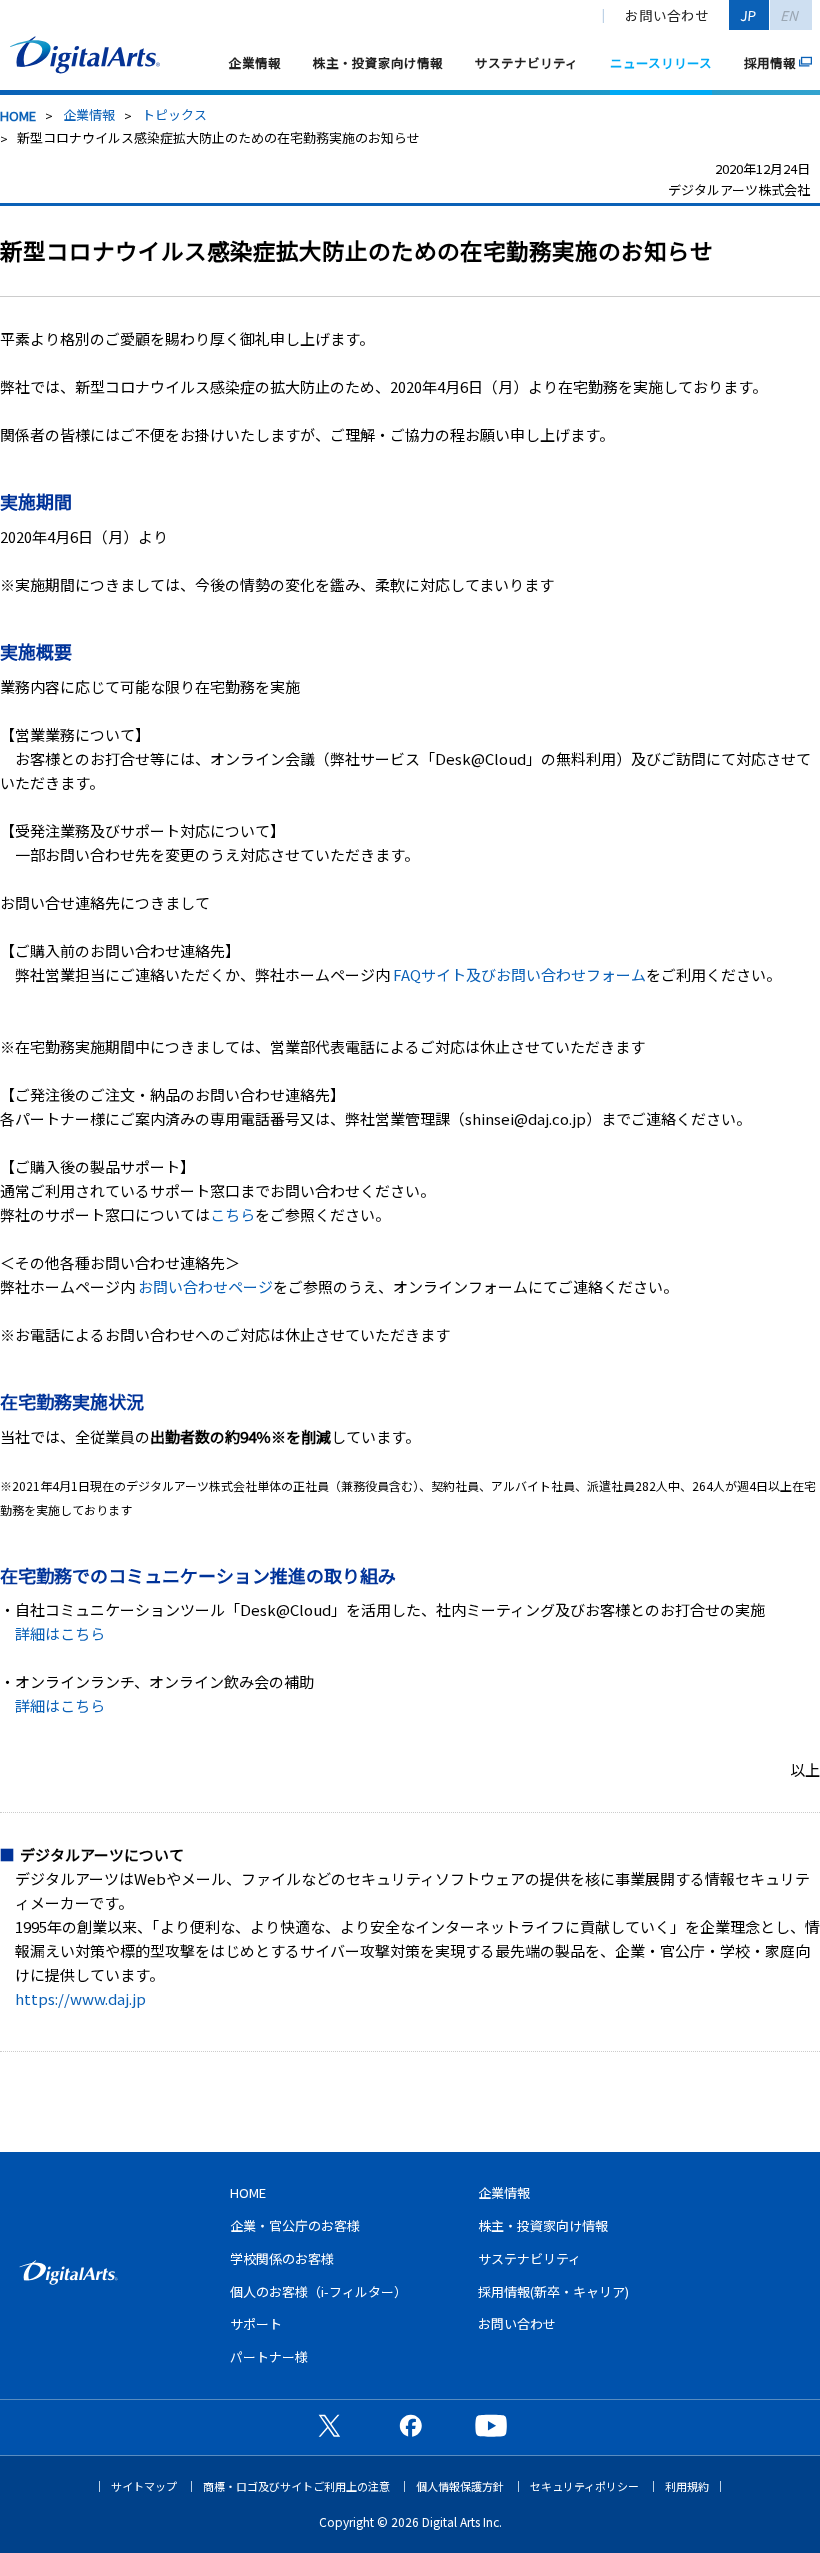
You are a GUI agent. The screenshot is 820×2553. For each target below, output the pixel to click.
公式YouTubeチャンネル (491, 2425)
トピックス (174, 114)
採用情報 (770, 62)
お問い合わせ (667, 15)
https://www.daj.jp (80, 1998)
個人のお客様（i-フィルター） (318, 2291)
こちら (232, 1214)
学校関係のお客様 (282, 2258)
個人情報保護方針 (460, 2486)
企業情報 (255, 62)
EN (790, 15)
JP (749, 15)
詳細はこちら (60, 1633)
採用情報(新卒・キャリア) (553, 2291)
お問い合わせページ (205, 1286)
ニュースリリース (661, 62)
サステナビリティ (526, 62)
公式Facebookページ (410, 2425)
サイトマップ (144, 2486)
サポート (256, 2323)
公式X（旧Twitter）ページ (329, 2425)
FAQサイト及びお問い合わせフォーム (519, 974)
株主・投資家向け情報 (378, 62)
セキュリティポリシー (584, 2486)
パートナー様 (269, 2356)
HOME (18, 115)
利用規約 (687, 2486)
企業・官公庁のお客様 (295, 2225)
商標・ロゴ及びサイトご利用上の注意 (296, 2486)
